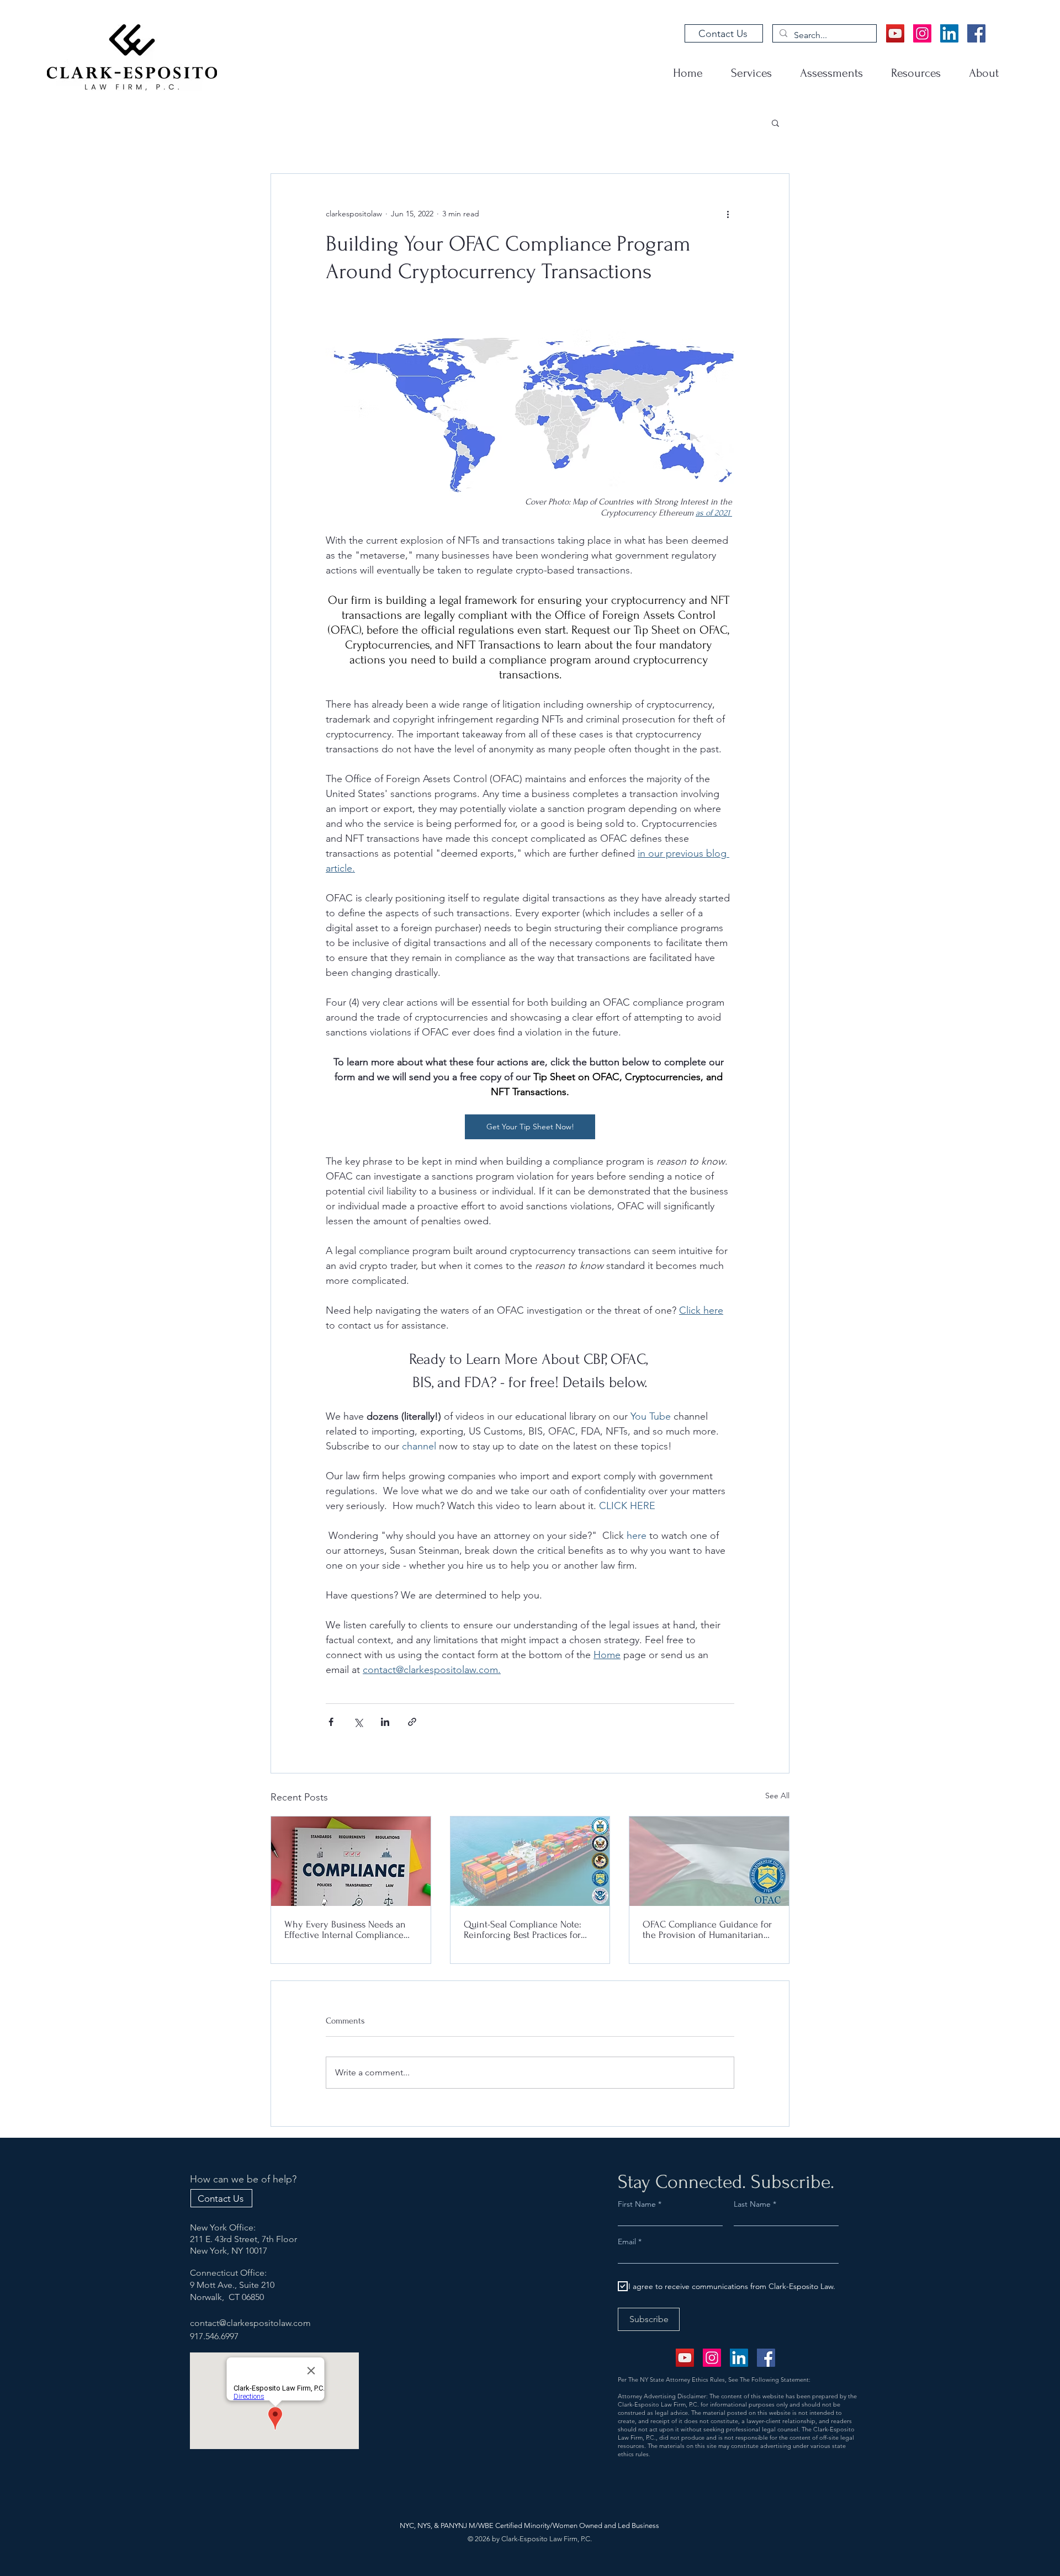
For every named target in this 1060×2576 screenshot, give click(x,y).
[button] (775, 123)
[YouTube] (895, 33)
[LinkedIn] (949, 33)
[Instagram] (922, 33)
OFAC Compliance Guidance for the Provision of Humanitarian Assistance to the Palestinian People (707, 1930)
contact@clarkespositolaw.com (250, 2323)
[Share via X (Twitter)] (358, 1722)
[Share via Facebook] (331, 1722)
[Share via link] (412, 1722)
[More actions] (728, 214)
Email (628, 2242)
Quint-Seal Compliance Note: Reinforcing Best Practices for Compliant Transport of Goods (524, 1930)
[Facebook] (976, 33)
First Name (637, 2204)
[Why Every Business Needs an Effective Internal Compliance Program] (351, 1861)
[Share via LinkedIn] (385, 1722)
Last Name (752, 2204)
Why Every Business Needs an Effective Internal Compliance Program (345, 1930)
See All (777, 1796)
